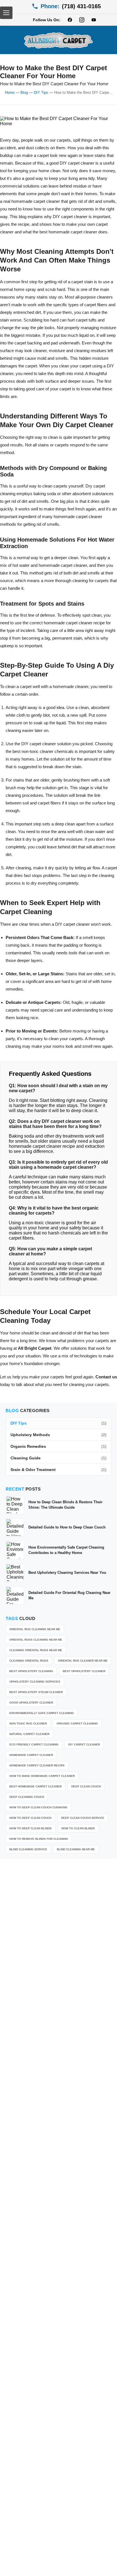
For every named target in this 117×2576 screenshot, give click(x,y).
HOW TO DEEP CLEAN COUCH (30, 1818)
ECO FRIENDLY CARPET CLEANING (34, 1744)
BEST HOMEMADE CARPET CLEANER (35, 1786)
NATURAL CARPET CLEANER (29, 1734)
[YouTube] (94, 20)
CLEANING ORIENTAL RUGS (29, 1661)
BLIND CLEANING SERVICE (28, 1849)
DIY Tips (41, 92)
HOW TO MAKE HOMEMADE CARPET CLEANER (42, 1776)
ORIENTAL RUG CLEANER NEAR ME (83, 1661)
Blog (24, 92)
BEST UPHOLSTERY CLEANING (31, 1671)
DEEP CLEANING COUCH (27, 1797)
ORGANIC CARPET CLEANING (77, 1724)
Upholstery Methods (58, 1435)
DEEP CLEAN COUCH (86, 1786)
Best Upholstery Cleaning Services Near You (67, 1573)
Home (10, 92)
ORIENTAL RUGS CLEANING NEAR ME (36, 1640)
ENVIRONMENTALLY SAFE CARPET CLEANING (42, 1713)
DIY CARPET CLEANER (84, 1744)
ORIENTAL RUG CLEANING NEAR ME (35, 1629)
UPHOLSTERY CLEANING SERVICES (35, 1682)
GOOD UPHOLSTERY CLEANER (31, 1703)
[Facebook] (70, 20)
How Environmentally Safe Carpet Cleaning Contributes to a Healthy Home (66, 1550)
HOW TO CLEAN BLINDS (78, 1828)
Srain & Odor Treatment (58, 1470)
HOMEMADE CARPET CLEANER (31, 1755)
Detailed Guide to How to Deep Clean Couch (67, 1527)
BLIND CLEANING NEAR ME (76, 1849)
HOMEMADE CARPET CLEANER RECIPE (37, 1765)
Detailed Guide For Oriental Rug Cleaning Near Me (69, 1595)
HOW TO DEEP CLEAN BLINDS (31, 1828)
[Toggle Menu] (6, 13)
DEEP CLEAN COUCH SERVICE (83, 1818)
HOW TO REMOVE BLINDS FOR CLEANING (39, 1839)
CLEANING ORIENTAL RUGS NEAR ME (36, 1650)
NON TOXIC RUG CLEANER (28, 1724)
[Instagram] (82, 20)
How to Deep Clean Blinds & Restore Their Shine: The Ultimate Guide (65, 1505)
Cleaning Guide (58, 1458)
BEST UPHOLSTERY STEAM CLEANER (36, 1692)
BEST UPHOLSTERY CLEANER (84, 1671)
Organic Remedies (58, 1446)
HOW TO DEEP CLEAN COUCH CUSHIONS (38, 1807)
